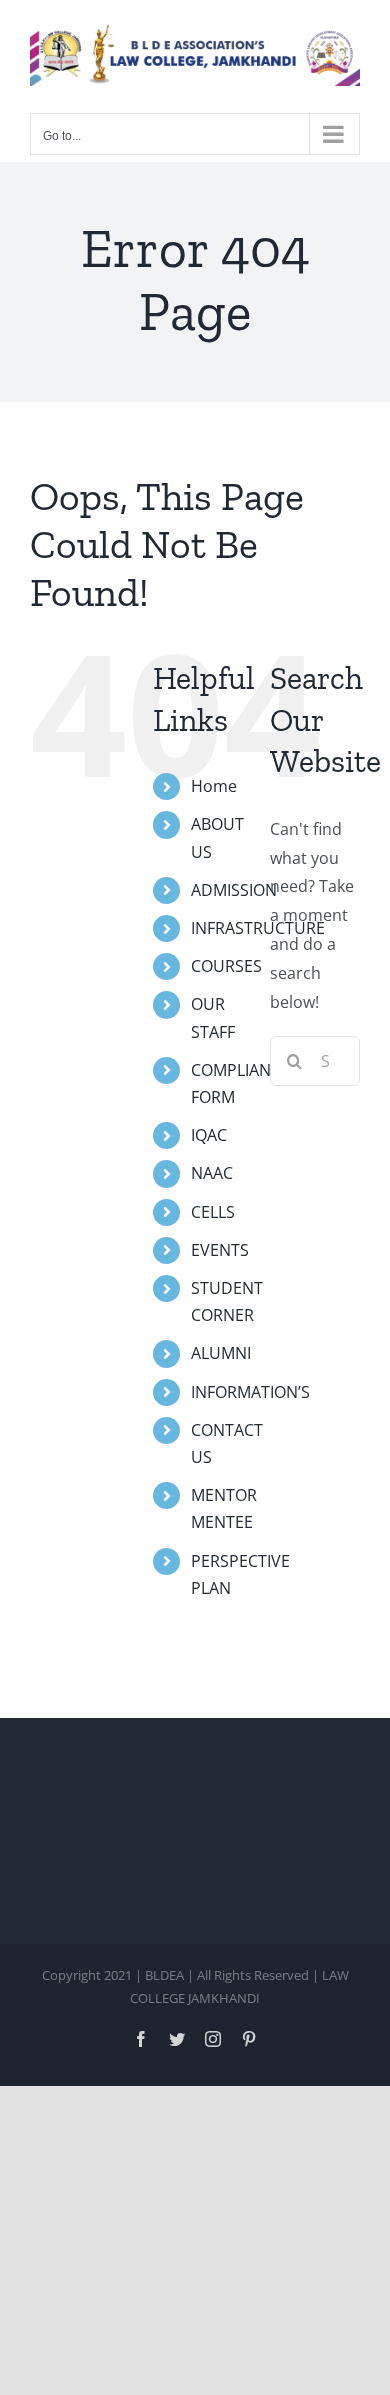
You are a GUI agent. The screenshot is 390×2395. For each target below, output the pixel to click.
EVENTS (220, 1250)
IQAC (209, 1135)
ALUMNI (221, 1353)
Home (214, 786)
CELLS (213, 1212)
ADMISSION (234, 890)
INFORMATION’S (250, 1392)
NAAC (212, 1173)
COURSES (226, 966)
